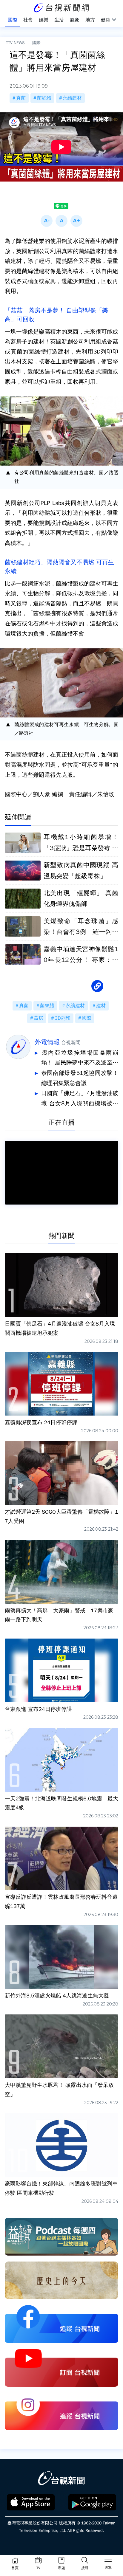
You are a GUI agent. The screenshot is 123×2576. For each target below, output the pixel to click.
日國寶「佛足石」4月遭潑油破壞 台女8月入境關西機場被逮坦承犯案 (80, 1099)
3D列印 (63, 1018)
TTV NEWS (15, 43)
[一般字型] (61, 221)
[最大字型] (76, 221)
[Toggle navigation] (108, 2561)
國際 (36, 43)
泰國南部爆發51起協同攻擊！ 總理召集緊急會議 (80, 1078)
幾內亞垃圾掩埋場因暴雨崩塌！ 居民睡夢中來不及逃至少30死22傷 (80, 1059)
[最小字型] (47, 221)
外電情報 (47, 1042)
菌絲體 (44, 98)
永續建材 (72, 98)
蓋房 (39, 1018)
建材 (101, 1006)
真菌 (21, 98)
